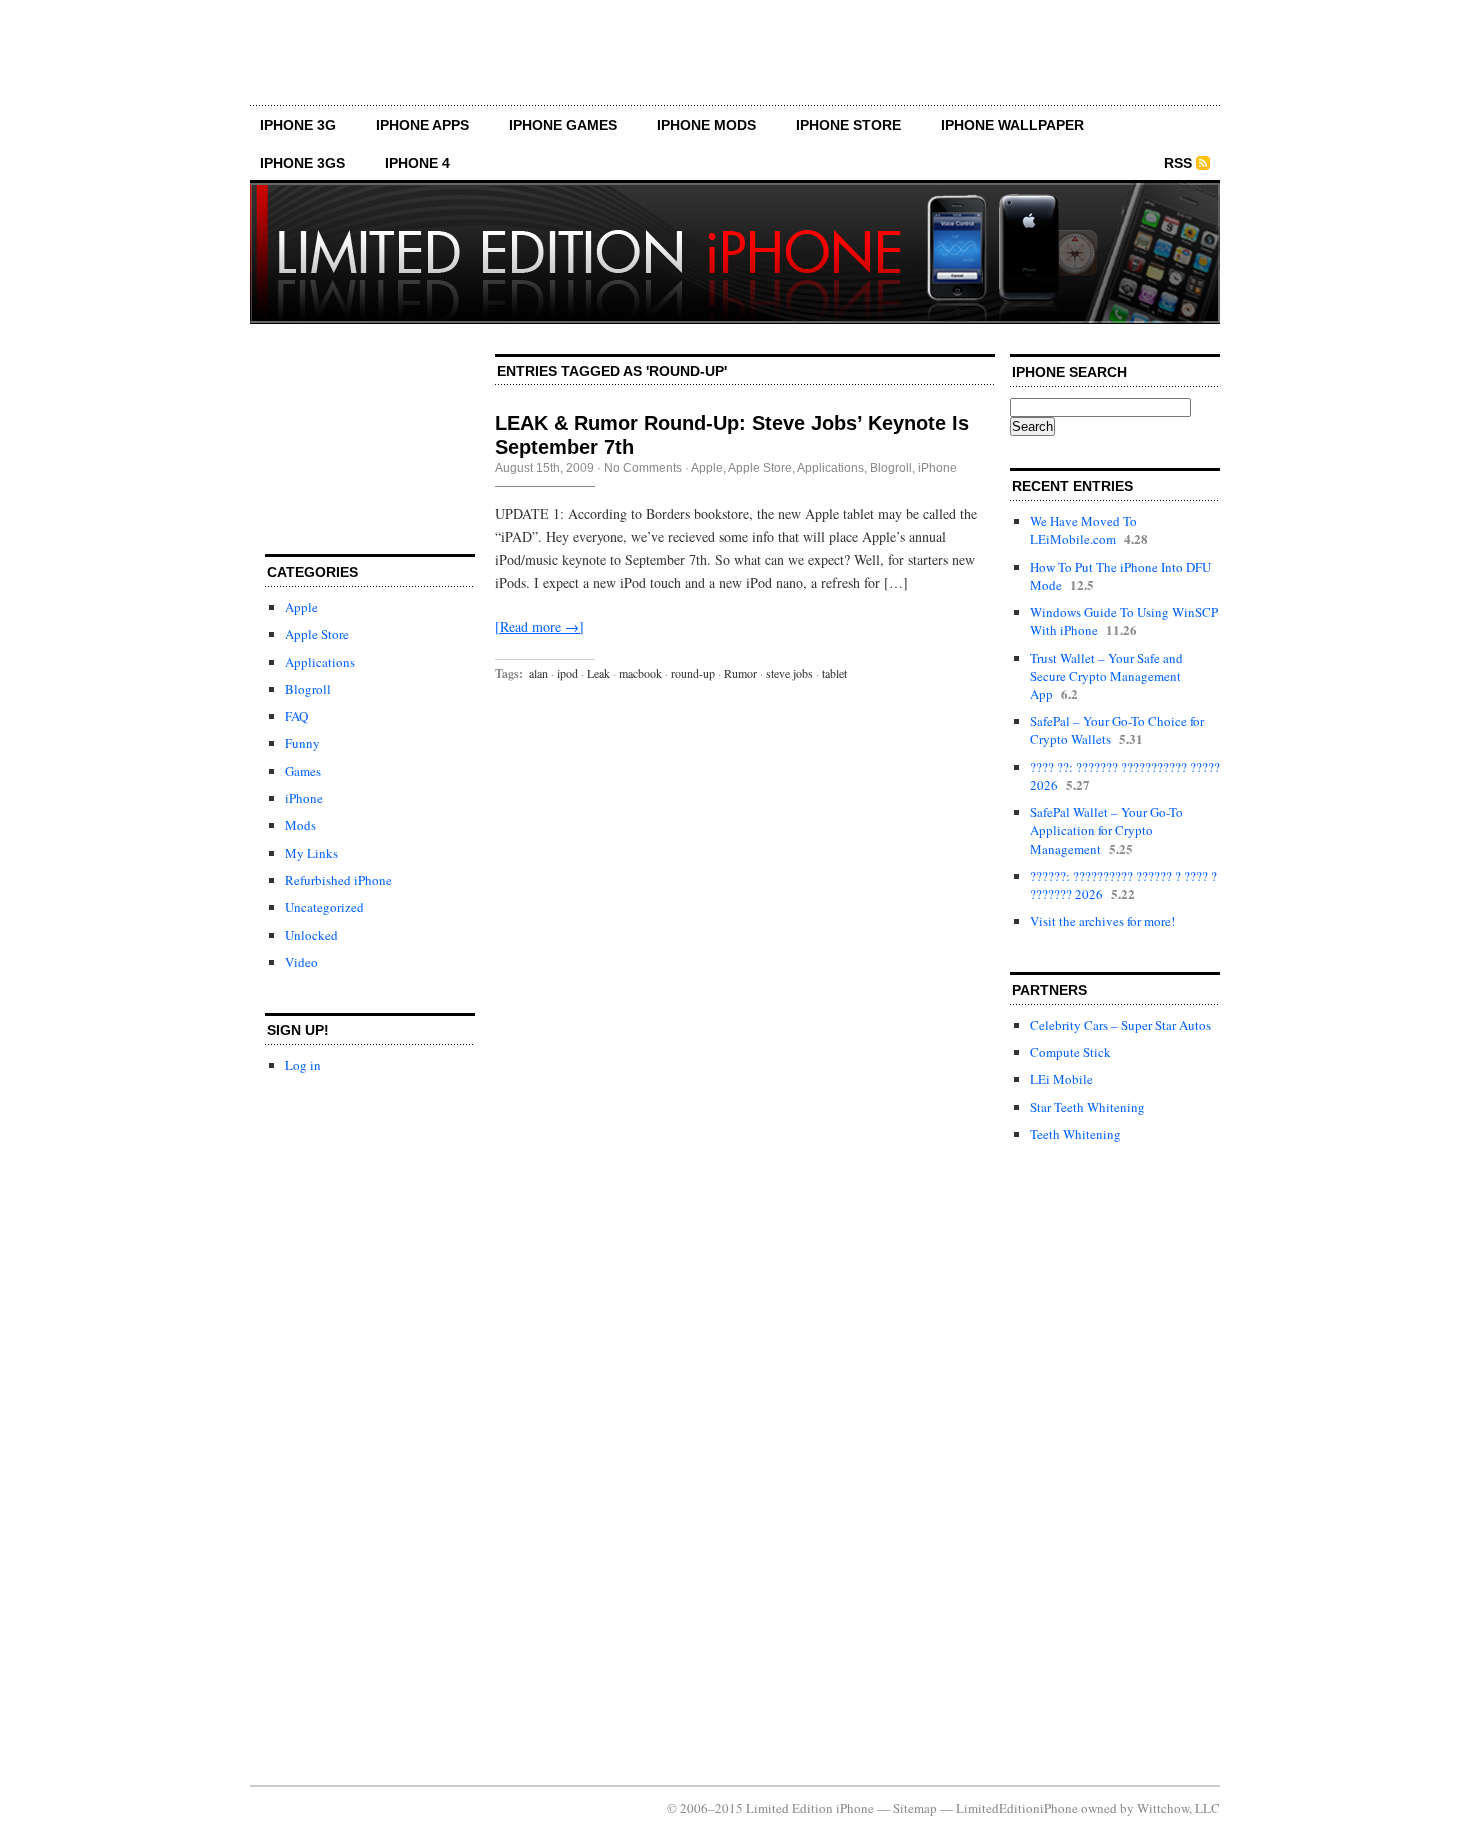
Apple (301, 607)
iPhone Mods (706, 125)
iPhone (304, 798)
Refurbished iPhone (338, 880)
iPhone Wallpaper (1012, 125)
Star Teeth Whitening (1087, 1107)
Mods (300, 825)
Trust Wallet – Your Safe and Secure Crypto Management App (1106, 676)
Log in (303, 1065)
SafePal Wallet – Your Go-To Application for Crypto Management (1106, 830)
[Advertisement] (735, 60)
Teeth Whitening (1075, 1134)
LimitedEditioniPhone (1017, 1808)
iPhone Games (563, 125)
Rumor (740, 673)
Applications (320, 662)
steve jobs (789, 673)
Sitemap (915, 1808)
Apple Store (317, 634)
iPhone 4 (417, 163)
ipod (567, 673)
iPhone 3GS (302, 163)
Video (301, 962)
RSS (1178, 163)
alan (538, 673)
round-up (693, 673)
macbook (640, 673)
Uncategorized (324, 907)
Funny (302, 743)
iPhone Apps (422, 125)
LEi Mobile (1061, 1079)
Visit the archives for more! (1102, 921)
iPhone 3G (298, 125)
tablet (834, 673)
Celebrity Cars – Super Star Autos (1120, 1025)
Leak (598, 673)
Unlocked (311, 935)
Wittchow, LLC (1178, 1808)
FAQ (296, 716)
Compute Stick (1070, 1052)
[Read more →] (539, 626)
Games (303, 771)
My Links (311, 853)
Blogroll (308, 689)
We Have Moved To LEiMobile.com (1083, 530)
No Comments (643, 468)
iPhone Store (848, 125)
